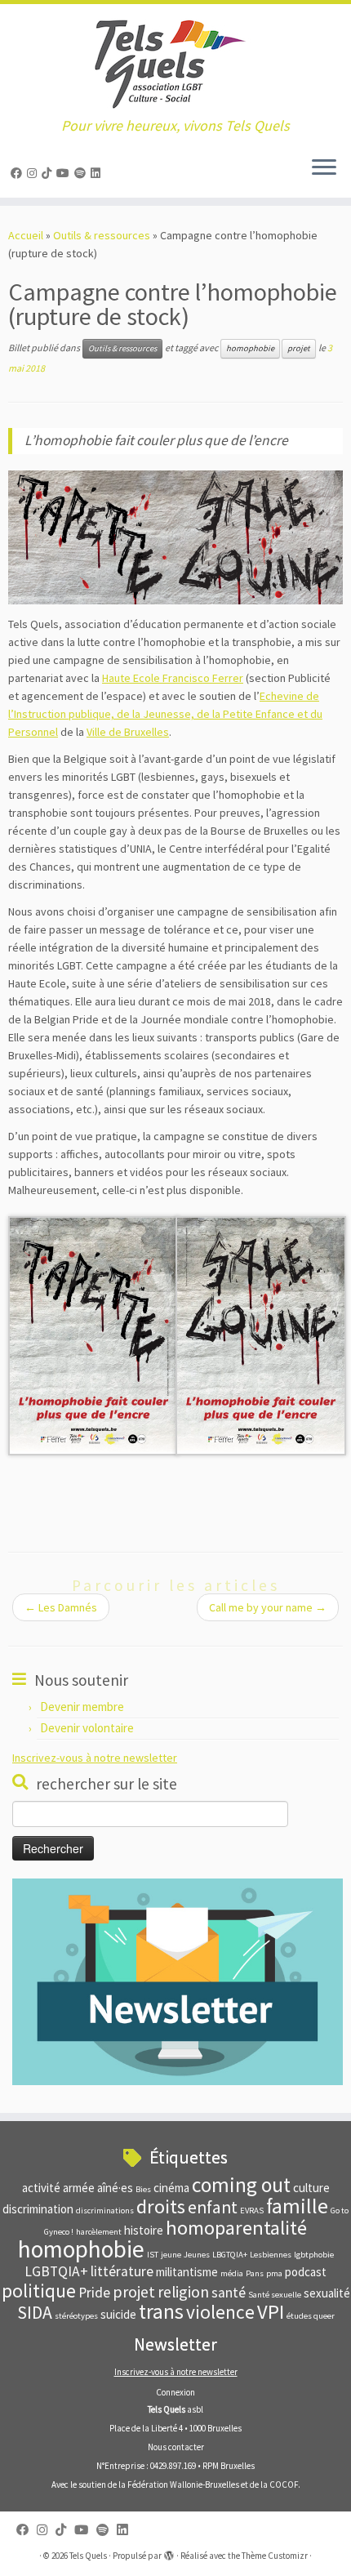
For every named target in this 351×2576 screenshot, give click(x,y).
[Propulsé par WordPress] (169, 2552)
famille (297, 2206)
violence (220, 2312)
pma (274, 2273)
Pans (255, 2273)
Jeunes (197, 2255)
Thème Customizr (275, 2556)
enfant (213, 2207)
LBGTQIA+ (230, 2255)
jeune (171, 2255)
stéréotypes (76, 2316)
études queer (311, 2316)
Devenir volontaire (87, 1728)
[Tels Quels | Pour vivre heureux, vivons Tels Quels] (175, 61)
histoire (144, 2230)
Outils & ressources (102, 235)
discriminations (105, 2211)
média (232, 2273)
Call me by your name (268, 1607)
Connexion (175, 2392)
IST (153, 2255)
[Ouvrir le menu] (324, 168)
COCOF (284, 2485)
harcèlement (99, 2232)
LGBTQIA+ (56, 2271)
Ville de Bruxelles (128, 732)
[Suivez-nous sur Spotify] (82, 173)
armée (79, 2188)
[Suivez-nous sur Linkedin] (98, 173)
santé (229, 2293)
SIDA (35, 2313)
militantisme (187, 2272)
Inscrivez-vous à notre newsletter (95, 1758)
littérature (122, 2271)
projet (299, 348)
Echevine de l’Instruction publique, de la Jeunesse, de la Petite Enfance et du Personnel (165, 714)
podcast (306, 2272)
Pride (94, 2293)
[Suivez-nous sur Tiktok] (49, 173)
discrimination (38, 2209)
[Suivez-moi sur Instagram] (34, 173)
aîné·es (115, 2188)
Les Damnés (61, 1607)
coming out (241, 2185)
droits (161, 2206)
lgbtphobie (314, 2255)
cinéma (171, 2188)
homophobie (250, 348)
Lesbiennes (271, 2255)
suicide (118, 2314)
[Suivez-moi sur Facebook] (19, 173)
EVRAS (252, 2211)
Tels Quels (88, 2556)
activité (41, 2188)
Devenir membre (82, 1707)
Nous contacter (176, 2447)
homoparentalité (236, 2228)
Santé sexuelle (275, 2295)
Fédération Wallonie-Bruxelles (183, 2485)
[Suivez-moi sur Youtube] (65, 173)
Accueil (26, 235)
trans (161, 2311)
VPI (271, 2312)
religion (183, 2291)
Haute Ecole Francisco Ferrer (173, 678)
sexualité (327, 2293)
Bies (143, 2189)
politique (39, 2291)
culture (311, 2188)
